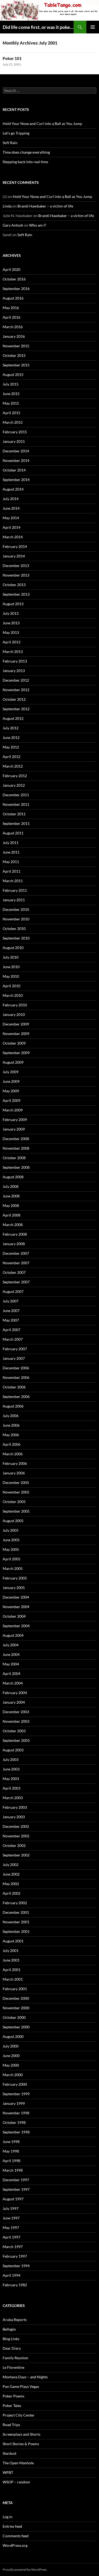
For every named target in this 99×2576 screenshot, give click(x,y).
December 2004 (16, 1597)
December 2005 (16, 1482)
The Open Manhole (18, 2463)
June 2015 (11, 394)
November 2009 (16, 1034)
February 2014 (15, 546)
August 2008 (13, 1177)
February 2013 (15, 661)
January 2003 (14, 1817)
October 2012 (14, 699)
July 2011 (11, 843)
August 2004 (13, 1635)
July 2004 (11, 1645)
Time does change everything (26, 152)
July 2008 (11, 1186)
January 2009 (14, 1129)
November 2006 (16, 1377)
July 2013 (11, 613)
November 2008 (16, 1148)
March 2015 (13, 422)
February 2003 (15, 1807)
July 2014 (11, 499)
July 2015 (11, 384)
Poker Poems (13, 2396)
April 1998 (11, 2161)
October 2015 (14, 355)
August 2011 (13, 833)
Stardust (10, 2453)
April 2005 (11, 1559)
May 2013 (11, 632)
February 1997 (15, 2256)
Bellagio (9, 2329)
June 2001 (11, 1960)
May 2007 (11, 1320)
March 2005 (13, 1568)
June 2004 (11, 1654)
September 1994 (16, 2266)
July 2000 (11, 2046)
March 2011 (13, 881)
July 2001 (11, 1951)
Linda (7, 206)
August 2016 (13, 298)
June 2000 (11, 2056)
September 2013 (16, 594)
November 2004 (16, 1607)
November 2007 (16, 1263)
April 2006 (11, 1444)
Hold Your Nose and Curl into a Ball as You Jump (42, 124)
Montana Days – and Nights (25, 2377)
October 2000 (14, 2017)
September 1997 (16, 2189)
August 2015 (13, 375)
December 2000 (16, 1998)
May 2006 (11, 1435)
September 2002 (16, 1855)
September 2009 (16, 1053)
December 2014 (16, 451)
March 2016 (13, 327)
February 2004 (15, 1693)
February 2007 (15, 1349)
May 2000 (11, 2065)
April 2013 (11, 642)
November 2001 (16, 1922)
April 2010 (11, 986)
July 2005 (11, 1530)
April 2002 (11, 1893)
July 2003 (11, 1759)
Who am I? (38, 225)
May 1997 (11, 2228)
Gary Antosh (13, 225)
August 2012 (13, 718)
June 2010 (11, 967)
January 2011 (14, 900)
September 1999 (16, 2094)
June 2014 (11, 508)
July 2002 (11, 1865)
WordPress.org (15, 2545)
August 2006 (13, 1406)
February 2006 (15, 1463)
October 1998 (14, 2122)
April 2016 (11, 317)
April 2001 (11, 1970)
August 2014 (13, 489)
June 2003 (11, 1769)
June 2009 (11, 1081)
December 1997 (16, 2180)
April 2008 (11, 1215)
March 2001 (13, 1979)
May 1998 (11, 2151)
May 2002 (11, 1884)
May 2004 (11, 1664)
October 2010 (14, 928)
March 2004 (13, 1683)
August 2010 (13, 948)
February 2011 (15, 890)
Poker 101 (12, 58)
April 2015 (11, 413)
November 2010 (16, 919)
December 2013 (16, 566)
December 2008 (16, 1139)
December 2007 (16, 1253)
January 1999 (14, 2103)
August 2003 (13, 1750)
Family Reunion (15, 2358)
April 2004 (11, 1674)
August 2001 (13, 1941)
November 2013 (16, 575)
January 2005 (14, 1588)
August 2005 (13, 1521)
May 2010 (11, 976)
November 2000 (16, 2008)
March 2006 (13, 1454)
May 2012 (11, 747)
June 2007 (11, 1311)
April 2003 (11, 1788)
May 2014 (11, 518)
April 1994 (11, 2275)
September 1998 (16, 2132)
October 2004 (14, 1616)
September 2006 (16, 1397)
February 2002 (15, 1903)
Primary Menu (93, 27)
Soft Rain (10, 143)
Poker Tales (12, 2406)
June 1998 (11, 2142)
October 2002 (14, 1845)
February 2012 (15, 776)
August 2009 (13, 1062)
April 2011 (11, 871)
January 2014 (14, 556)
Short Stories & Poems (21, 2444)
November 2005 (16, 1492)
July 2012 (11, 728)
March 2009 (13, 1110)
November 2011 (16, 804)
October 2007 (14, 1272)
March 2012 (13, 766)
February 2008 (15, 1234)
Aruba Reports (15, 2320)
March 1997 (13, 2247)
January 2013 (14, 671)
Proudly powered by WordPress (25, 2569)
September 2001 (16, 1931)
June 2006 (11, 1425)
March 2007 (13, 1339)
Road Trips (11, 2425)
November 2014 (16, 460)
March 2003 (13, 1798)
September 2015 (16, 365)
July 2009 (11, 1072)
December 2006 (16, 1368)
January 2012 (14, 785)
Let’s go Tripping (16, 133)
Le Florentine (13, 2367)
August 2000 (13, 2036)
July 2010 (11, 957)
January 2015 (14, 441)
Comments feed (16, 2536)
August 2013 (13, 604)
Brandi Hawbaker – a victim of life (45, 206)
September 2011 (16, 823)
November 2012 (16, 690)
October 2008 (14, 1158)
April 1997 (11, 2237)
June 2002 (11, 1874)
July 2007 (11, 1301)
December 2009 (16, 1024)
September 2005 (16, 1511)
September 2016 (16, 289)
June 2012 (11, 737)
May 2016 (11, 308)
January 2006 (14, 1473)
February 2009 (15, 1120)
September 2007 (16, 1282)
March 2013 (13, 651)
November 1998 (16, 2113)
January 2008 (14, 1244)
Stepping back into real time (25, 162)
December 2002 (16, 1826)
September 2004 (16, 1626)
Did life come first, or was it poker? (38, 27)
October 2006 (14, 1387)
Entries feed (12, 2526)
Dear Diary (12, 2348)
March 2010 (13, 995)
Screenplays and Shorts (22, 2434)
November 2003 (16, 1721)
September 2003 (16, 1740)
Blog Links (11, 2339)
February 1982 (15, 2285)
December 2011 (16, 795)
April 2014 (11, 527)
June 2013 (11, 623)
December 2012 (16, 680)
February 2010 (15, 1005)
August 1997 (13, 2199)
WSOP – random (16, 2482)
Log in (8, 2517)
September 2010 (16, 938)
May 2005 (11, 1549)
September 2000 (16, 2027)
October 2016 (14, 279)
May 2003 (11, 1779)
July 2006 (11, 1416)
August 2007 (13, 1291)
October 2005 (14, 1502)
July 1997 (11, 2208)
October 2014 (14, 470)
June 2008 (11, 1196)
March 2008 (13, 1225)
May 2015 (11, 403)
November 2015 (16, 346)
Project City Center (19, 2415)
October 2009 (14, 1043)
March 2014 (13, 537)
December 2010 (16, 909)
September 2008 (16, 1167)
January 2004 (14, 1702)
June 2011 (11, 852)
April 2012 (11, 757)
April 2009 (11, 1100)
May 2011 (11, 862)
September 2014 (16, 480)
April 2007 (11, 1330)
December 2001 (16, 1912)
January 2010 (14, 1014)
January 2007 (14, 1358)
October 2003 (14, 1731)
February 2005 (15, 1578)
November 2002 (16, 1836)
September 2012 (16, 709)
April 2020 (11, 269)
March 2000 (13, 2075)
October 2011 (14, 814)
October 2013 (14, 585)
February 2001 (15, 1989)
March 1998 (13, 2170)
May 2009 (11, 1091)
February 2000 (15, 2084)
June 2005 (11, 1540)
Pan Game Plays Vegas (21, 2386)
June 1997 (11, 2218)
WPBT (8, 2472)
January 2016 (14, 336)
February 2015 (15, 432)
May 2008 (11, 1205)
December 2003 (16, 1712)
